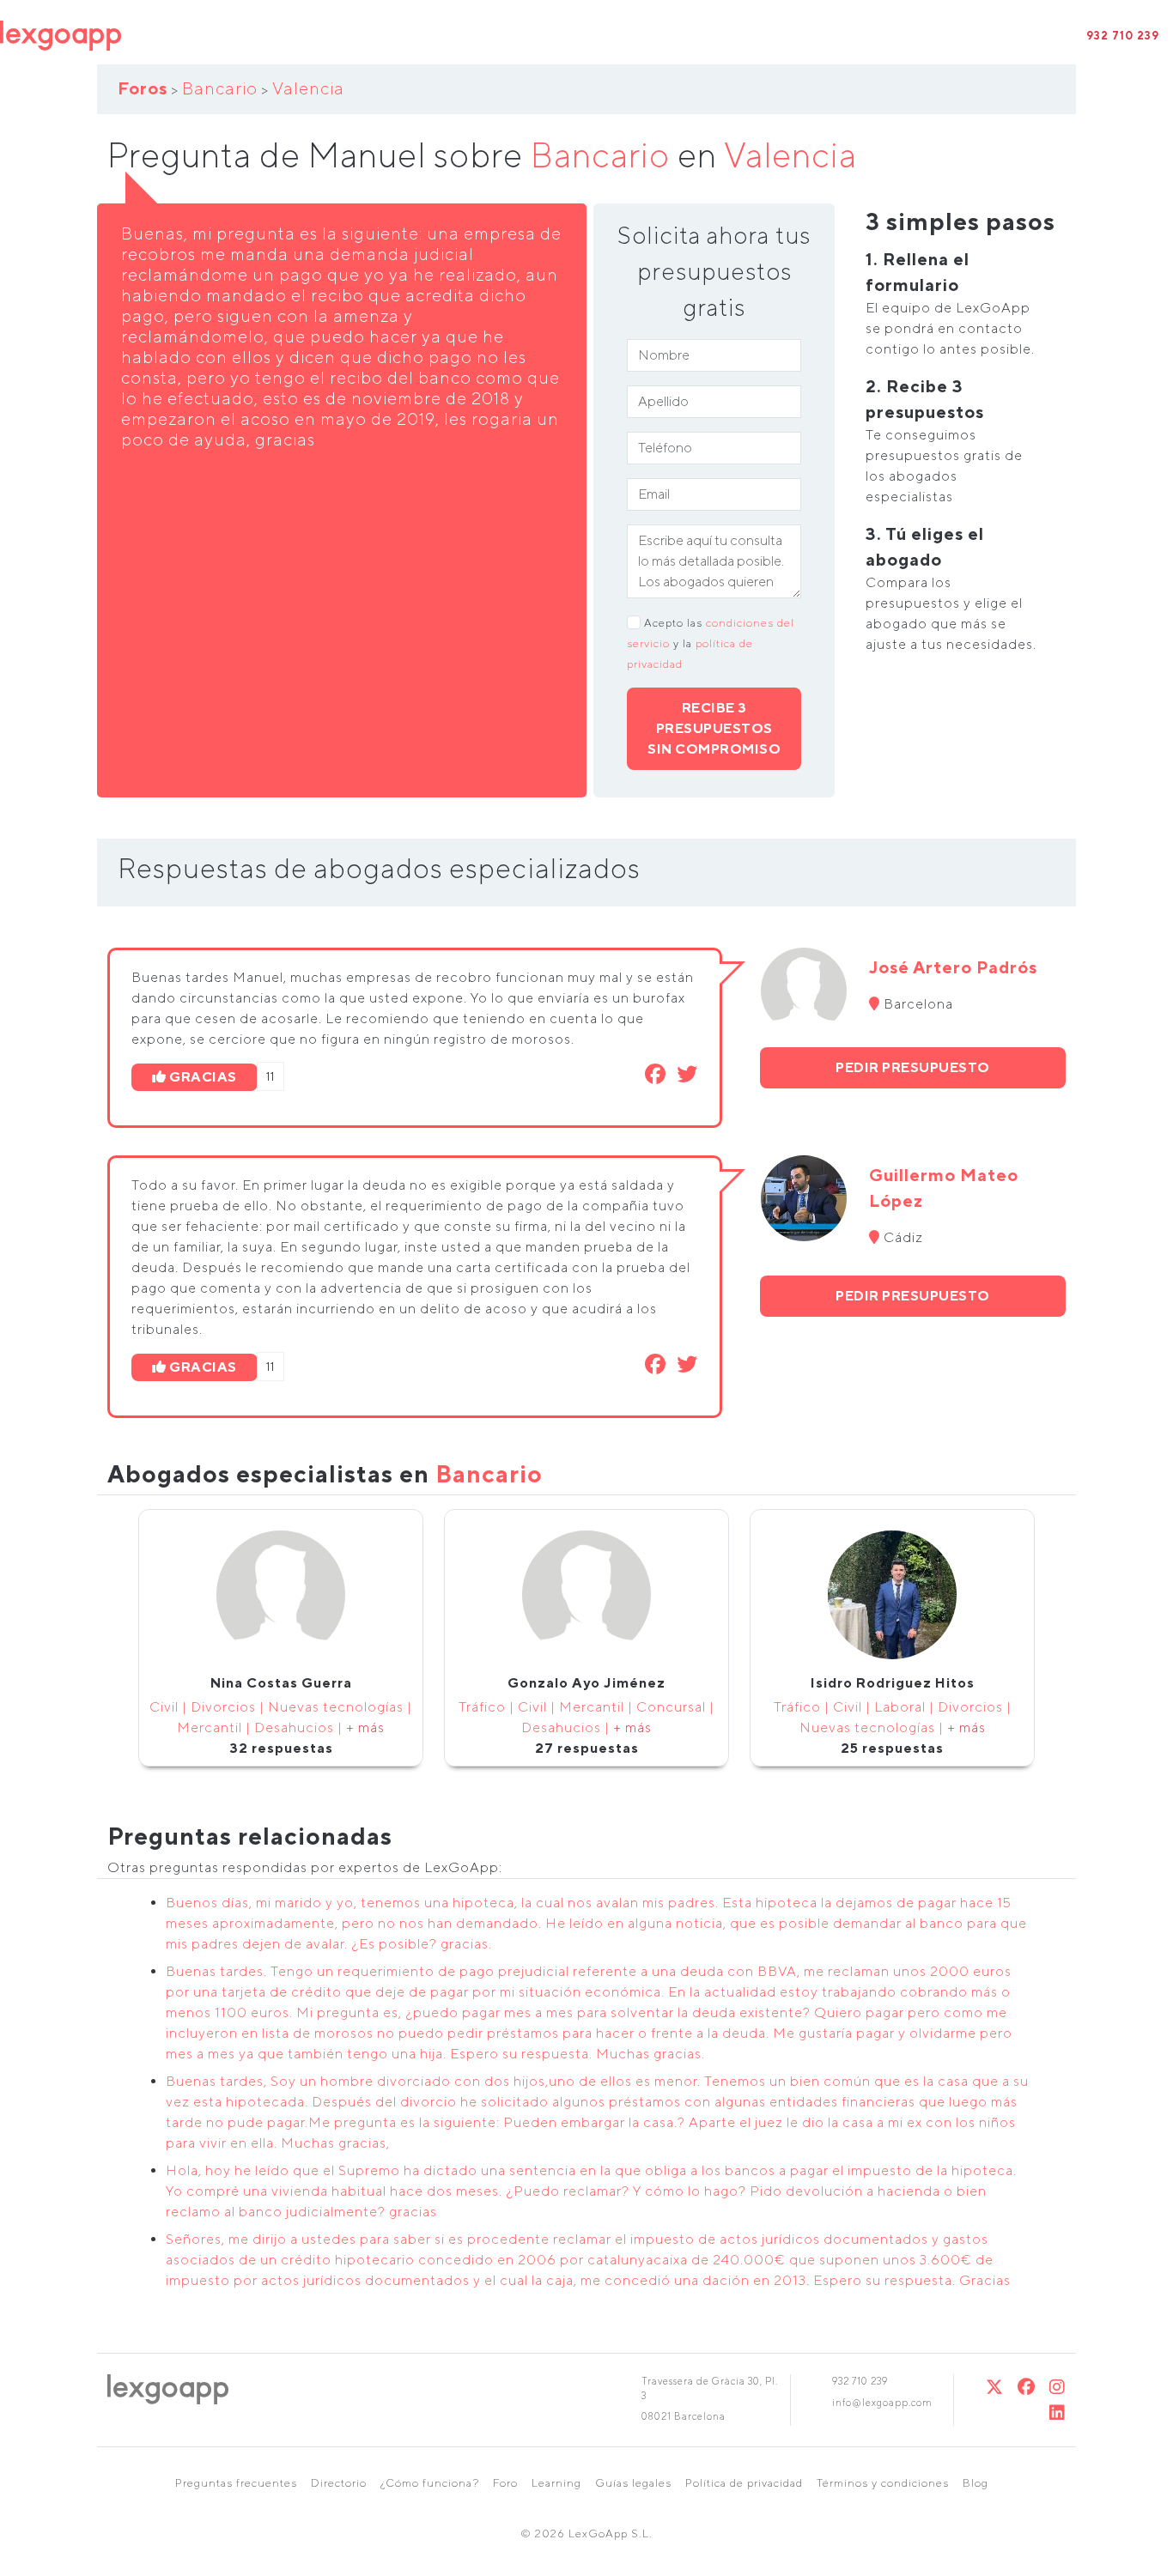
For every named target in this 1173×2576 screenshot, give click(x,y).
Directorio (339, 2483)
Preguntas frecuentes (236, 2483)
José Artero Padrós (953, 967)
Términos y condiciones (883, 2483)
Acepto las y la (711, 643)
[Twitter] (995, 2387)
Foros (143, 88)
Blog (975, 2483)
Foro (505, 2483)
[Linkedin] (1058, 2412)
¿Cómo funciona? (430, 2483)
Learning (556, 2483)
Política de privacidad (744, 2483)
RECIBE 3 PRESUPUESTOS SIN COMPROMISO (714, 728)
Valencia (308, 88)
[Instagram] (1058, 2387)
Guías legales (633, 2483)
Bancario (220, 88)
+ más (365, 1727)
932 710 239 (1123, 36)
